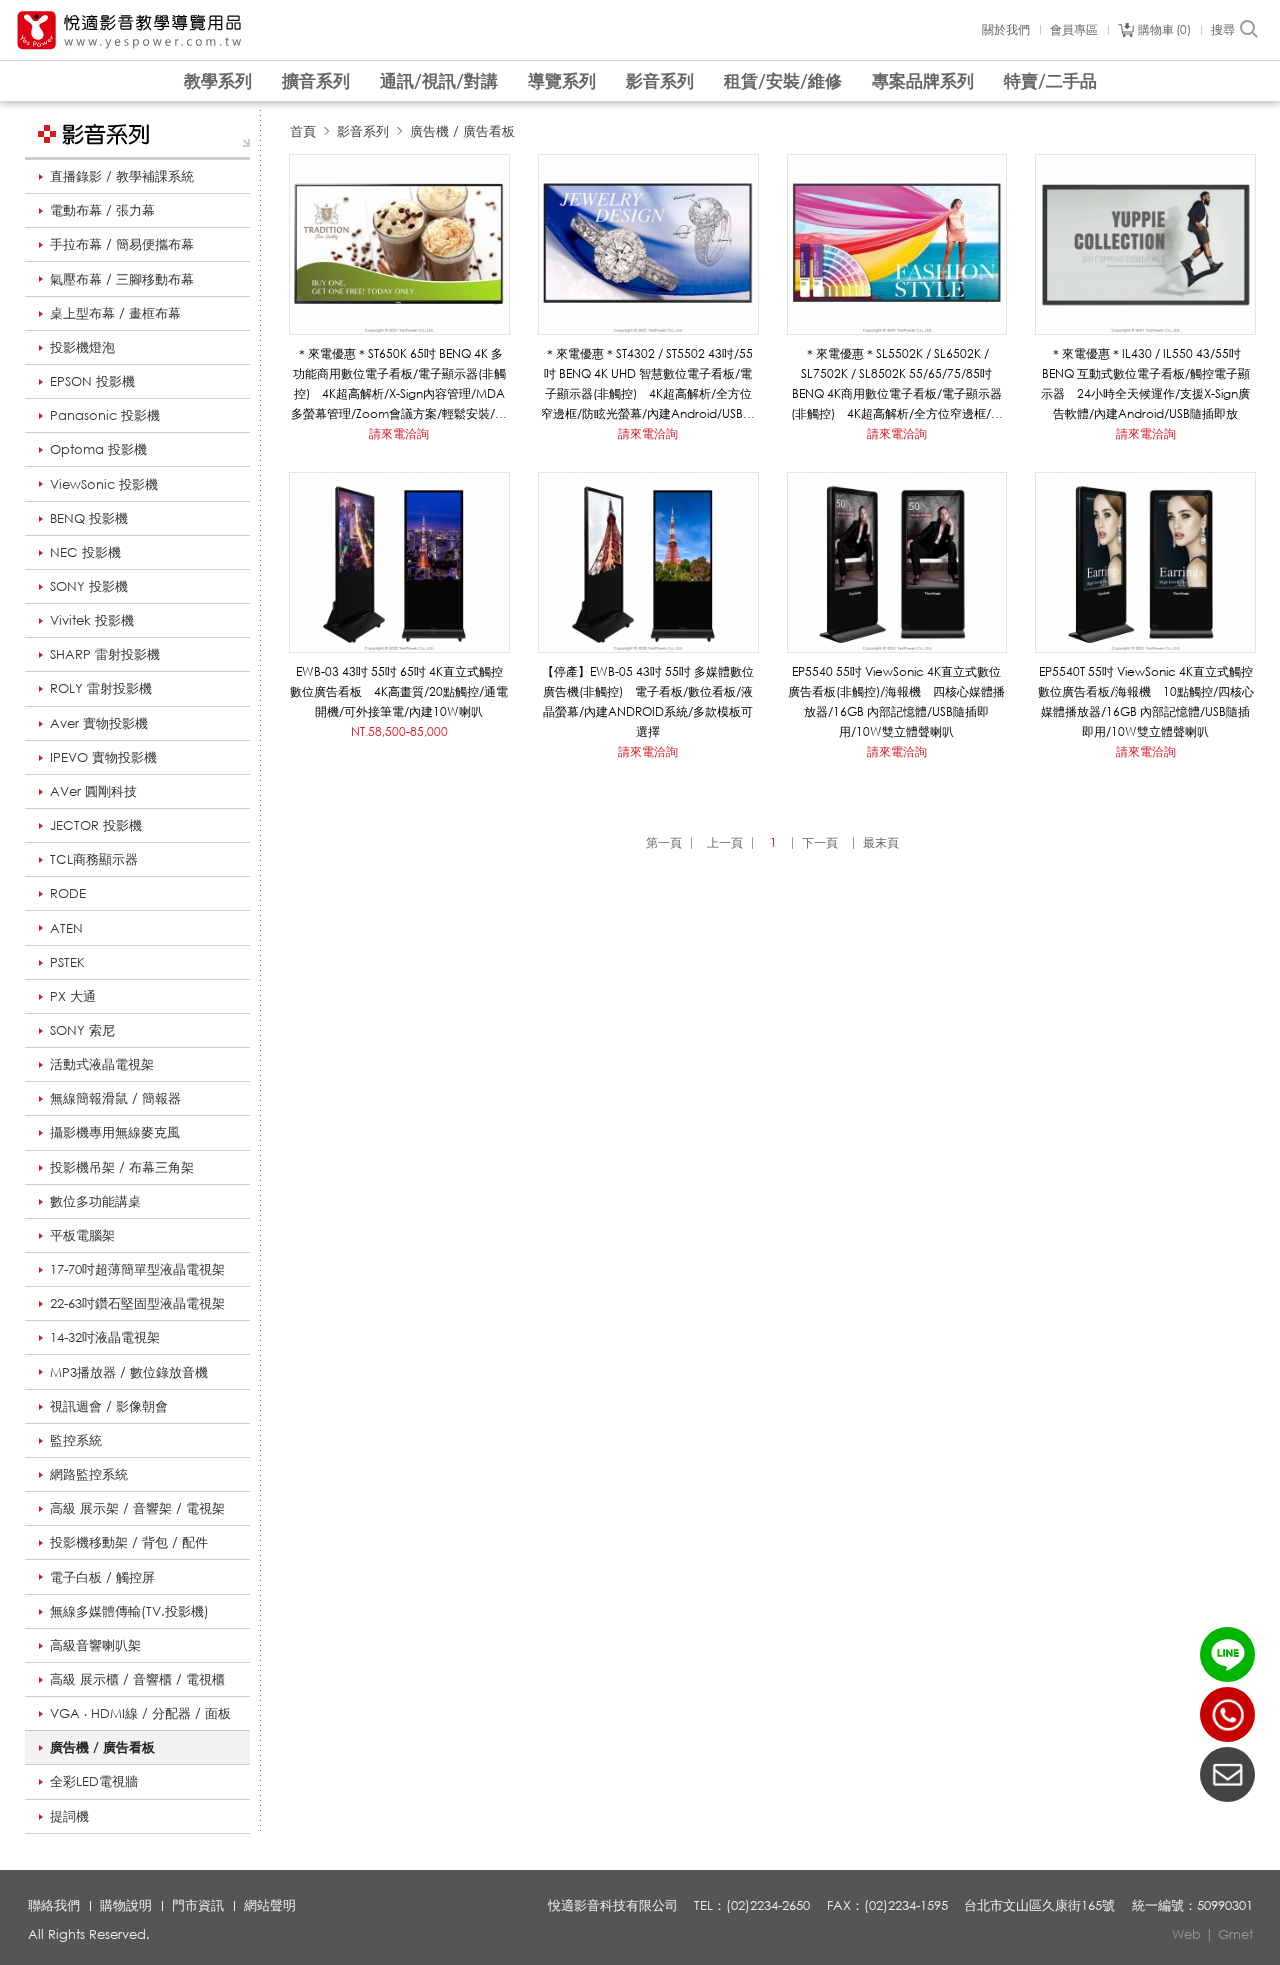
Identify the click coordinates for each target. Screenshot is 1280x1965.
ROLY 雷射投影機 (101, 688)
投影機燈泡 (82, 347)
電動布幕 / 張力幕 (102, 210)
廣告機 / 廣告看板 (102, 1747)
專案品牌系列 (923, 80)
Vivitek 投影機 (92, 620)
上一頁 (725, 842)
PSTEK (67, 962)
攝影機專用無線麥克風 (115, 1132)
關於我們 (1006, 30)
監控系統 (76, 1440)
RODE (68, 893)
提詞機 (69, 1816)
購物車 (1162, 30)
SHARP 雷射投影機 (105, 654)
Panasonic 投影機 (105, 415)
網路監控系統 (89, 1474)
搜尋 (1223, 30)
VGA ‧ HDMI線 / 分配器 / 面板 (140, 1713)
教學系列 (218, 80)
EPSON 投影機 (92, 381)
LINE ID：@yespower (1227, 1654)
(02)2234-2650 (1227, 1714)
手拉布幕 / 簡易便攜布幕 (122, 244)
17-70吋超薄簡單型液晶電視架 (137, 1269)
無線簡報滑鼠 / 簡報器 (115, 1098)
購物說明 (126, 1905)
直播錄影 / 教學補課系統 (122, 176)
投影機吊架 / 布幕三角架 (122, 1167)
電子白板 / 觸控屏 (102, 1577)
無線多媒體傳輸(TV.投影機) (129, 1611)
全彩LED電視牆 (94, 1781)
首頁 (303, 131)
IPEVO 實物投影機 (103, 757)
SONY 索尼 (82, 1030)
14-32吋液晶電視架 (105, 1337)
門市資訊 (198, 1905)
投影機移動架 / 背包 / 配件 (129, 1542)
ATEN (66, 928)
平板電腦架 (82, 1235)
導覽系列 (562, 80)
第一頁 (664, 842)
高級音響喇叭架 (95, 1645)
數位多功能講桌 (95, 1201)
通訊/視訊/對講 (439, 80)
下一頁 (820, 842)
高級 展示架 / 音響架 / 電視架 (137, 1508)
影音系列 (660, 80)
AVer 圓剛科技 (93, 791)
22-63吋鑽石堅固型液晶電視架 (137, 1303)
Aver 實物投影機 (99, 723)
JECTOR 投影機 (96, 825)
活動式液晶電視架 (102, 1064)
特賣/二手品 (1050, 80)
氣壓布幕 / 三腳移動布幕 (122, 279)
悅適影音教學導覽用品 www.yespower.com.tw (130, 30)
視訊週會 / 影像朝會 (109, 1406)
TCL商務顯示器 (94, 859)
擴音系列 (316, 80)
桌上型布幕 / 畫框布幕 (115, 313)
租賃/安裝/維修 (783, 80)
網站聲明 (270, 1905)
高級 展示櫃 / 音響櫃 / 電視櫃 (137, 1679)
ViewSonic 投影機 (104, 484)
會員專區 (1074, 30)
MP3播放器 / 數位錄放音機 (129, 1372)
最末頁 (881, 842)
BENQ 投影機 (89, 518)
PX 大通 (73, 996)
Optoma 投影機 (98, 449)
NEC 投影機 (85, 552)
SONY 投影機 (89, 586)
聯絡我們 (54, 1905)
